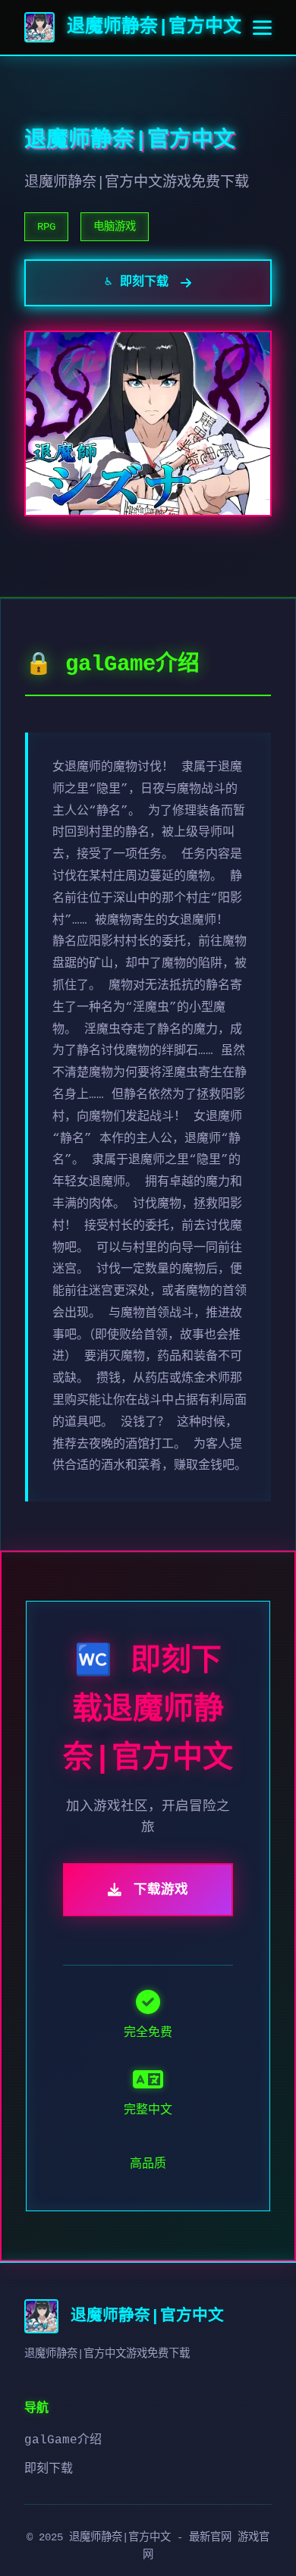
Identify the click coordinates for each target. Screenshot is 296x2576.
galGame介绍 (63, 2440)
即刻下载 (49, 2469)
